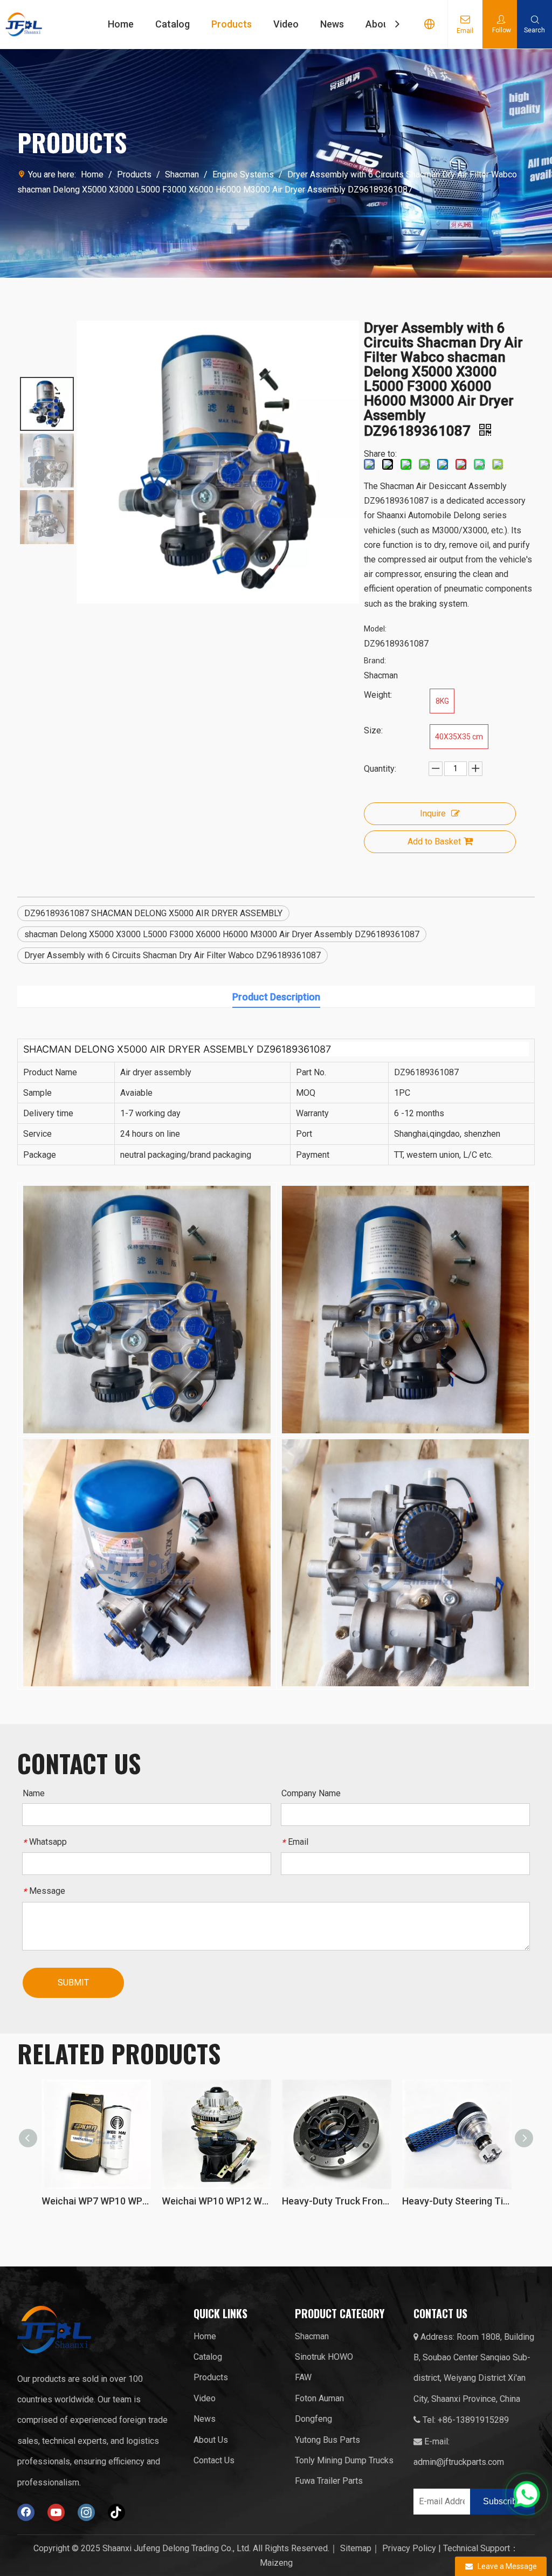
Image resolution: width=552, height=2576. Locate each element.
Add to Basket (434, 842)
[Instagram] (86, 2512)
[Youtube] (56, 2512)
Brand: (375, 661)
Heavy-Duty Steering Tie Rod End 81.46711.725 (337, 2201)
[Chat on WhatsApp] (527, 2494)
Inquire (433, 813)
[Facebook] (26, 2512)
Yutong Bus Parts (327, 2440)
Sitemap (356, 2548)
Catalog (172, 24)
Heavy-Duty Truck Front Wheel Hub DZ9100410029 (216, 2201)
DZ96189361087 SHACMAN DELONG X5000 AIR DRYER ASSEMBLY (153, 913)
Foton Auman (319, 2398)
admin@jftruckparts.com (459, 2462)
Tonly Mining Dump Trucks (344, 2460)
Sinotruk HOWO (324, 2357)
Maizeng (276, 2563)
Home (121, 24)
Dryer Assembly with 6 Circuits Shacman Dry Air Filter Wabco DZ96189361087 (172, 955)
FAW (303, 2377)
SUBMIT (73, 1983)
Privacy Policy (409, 2548)
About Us (211, 2440)
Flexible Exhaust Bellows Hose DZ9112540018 (457, 2201)
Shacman (312, 2336)
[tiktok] (116, 2512)
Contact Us (214, 2460)
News (332, 24)
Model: (375, 629)
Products (232, 24)
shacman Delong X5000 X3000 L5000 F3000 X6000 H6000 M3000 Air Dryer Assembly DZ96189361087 (222, 934)
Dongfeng (313, 2419)
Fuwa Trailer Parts (329, 2481)
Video (286, 24)
